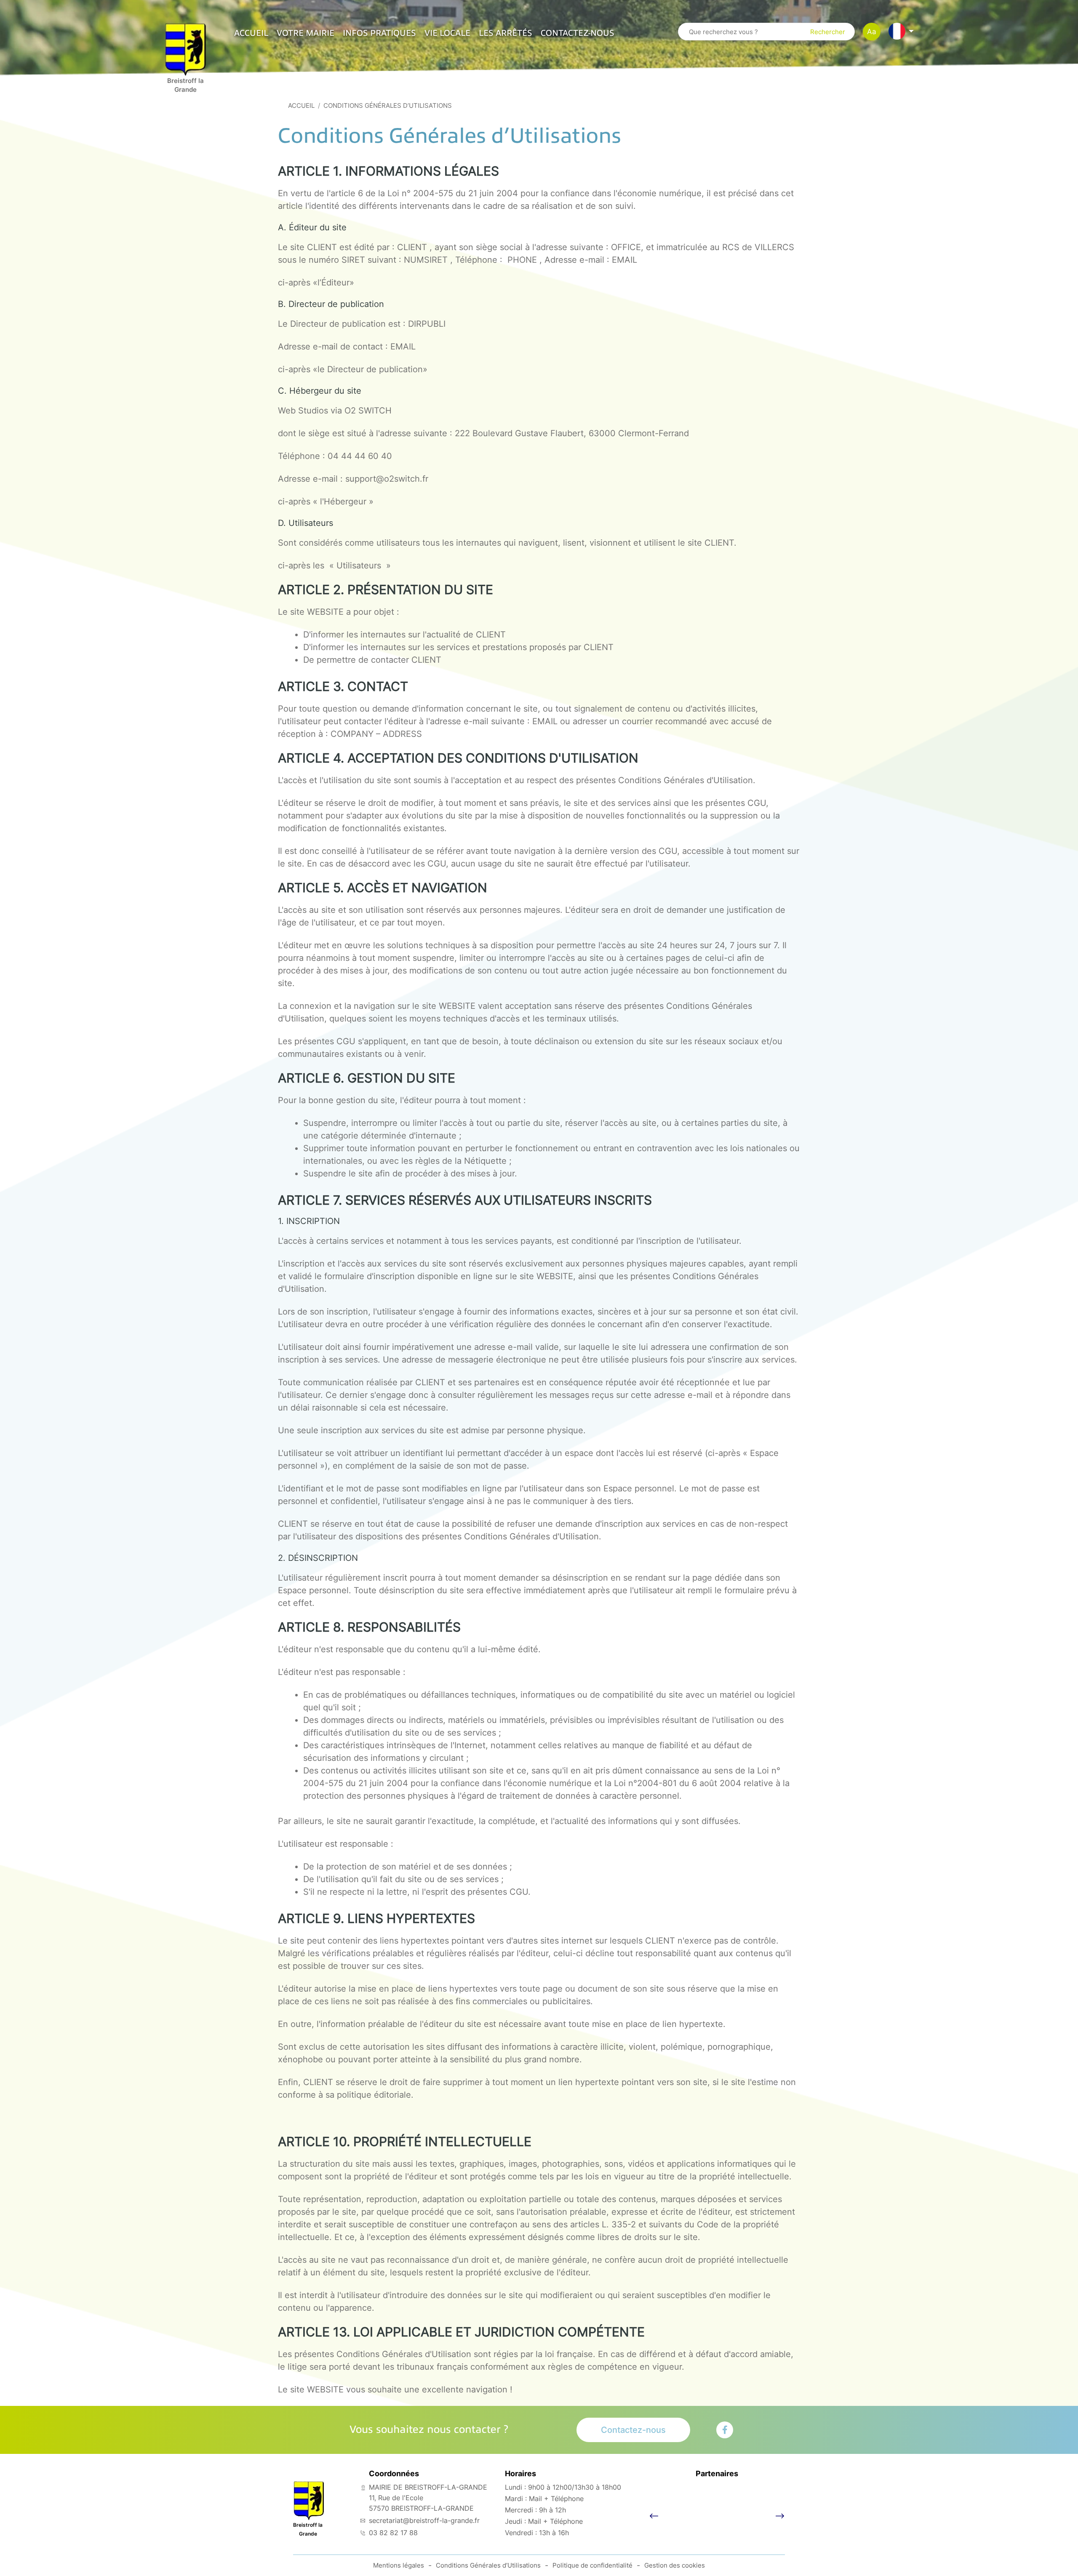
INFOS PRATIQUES (379, 33)
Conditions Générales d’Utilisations (488, 2565)
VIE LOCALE (447, 33)
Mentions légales (399, 2565)
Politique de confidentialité (592, 2565)
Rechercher (828, 32)
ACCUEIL (251, 33)
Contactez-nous (578, 33)
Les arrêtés (506, 33)
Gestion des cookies (675, 2565)
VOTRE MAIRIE (306, 33)
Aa (872, 32)
